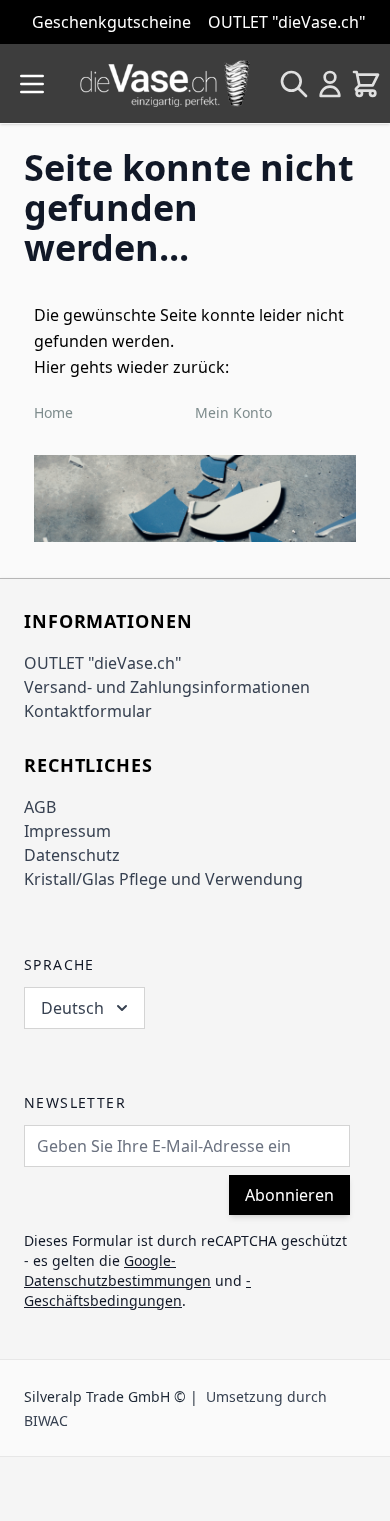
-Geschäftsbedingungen (137, 1290)
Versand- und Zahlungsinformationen (167, 687)
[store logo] (165, 83)
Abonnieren (289, 1195)
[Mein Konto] (330, 84)
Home (53, 412)
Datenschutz (72, 855)
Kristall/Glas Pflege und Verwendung (163, 879)
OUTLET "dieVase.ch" (103, 663)
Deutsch (72, 1008)
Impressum (67, 831)
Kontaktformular (88, 711)
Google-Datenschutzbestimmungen (117, 1270)
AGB (40, 807)
